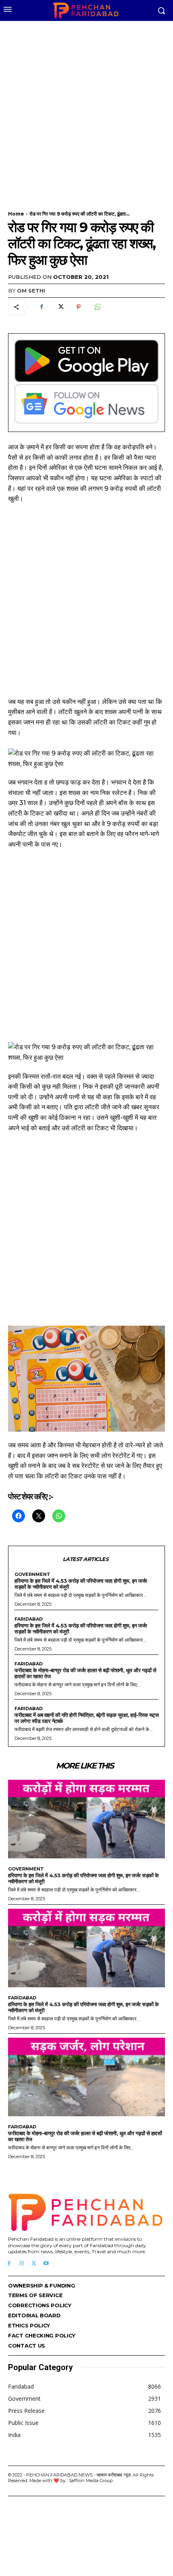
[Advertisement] (86, 111)
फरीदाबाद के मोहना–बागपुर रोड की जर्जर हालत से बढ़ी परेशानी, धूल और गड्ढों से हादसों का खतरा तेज (85, 1673)
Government (32, 1574)
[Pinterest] (78, 307)
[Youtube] (46, 2264)
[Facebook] (41, 307)
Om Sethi (31, 291)
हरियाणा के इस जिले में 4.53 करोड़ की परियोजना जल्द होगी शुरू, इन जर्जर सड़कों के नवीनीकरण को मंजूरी (81, 1584)
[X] (60, 307)
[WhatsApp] (97, 307)
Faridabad (29, 1619)
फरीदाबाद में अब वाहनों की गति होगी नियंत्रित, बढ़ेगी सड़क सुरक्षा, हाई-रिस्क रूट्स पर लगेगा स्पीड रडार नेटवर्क (86, 1718)
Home (16, 214)
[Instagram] (22, 2264)
